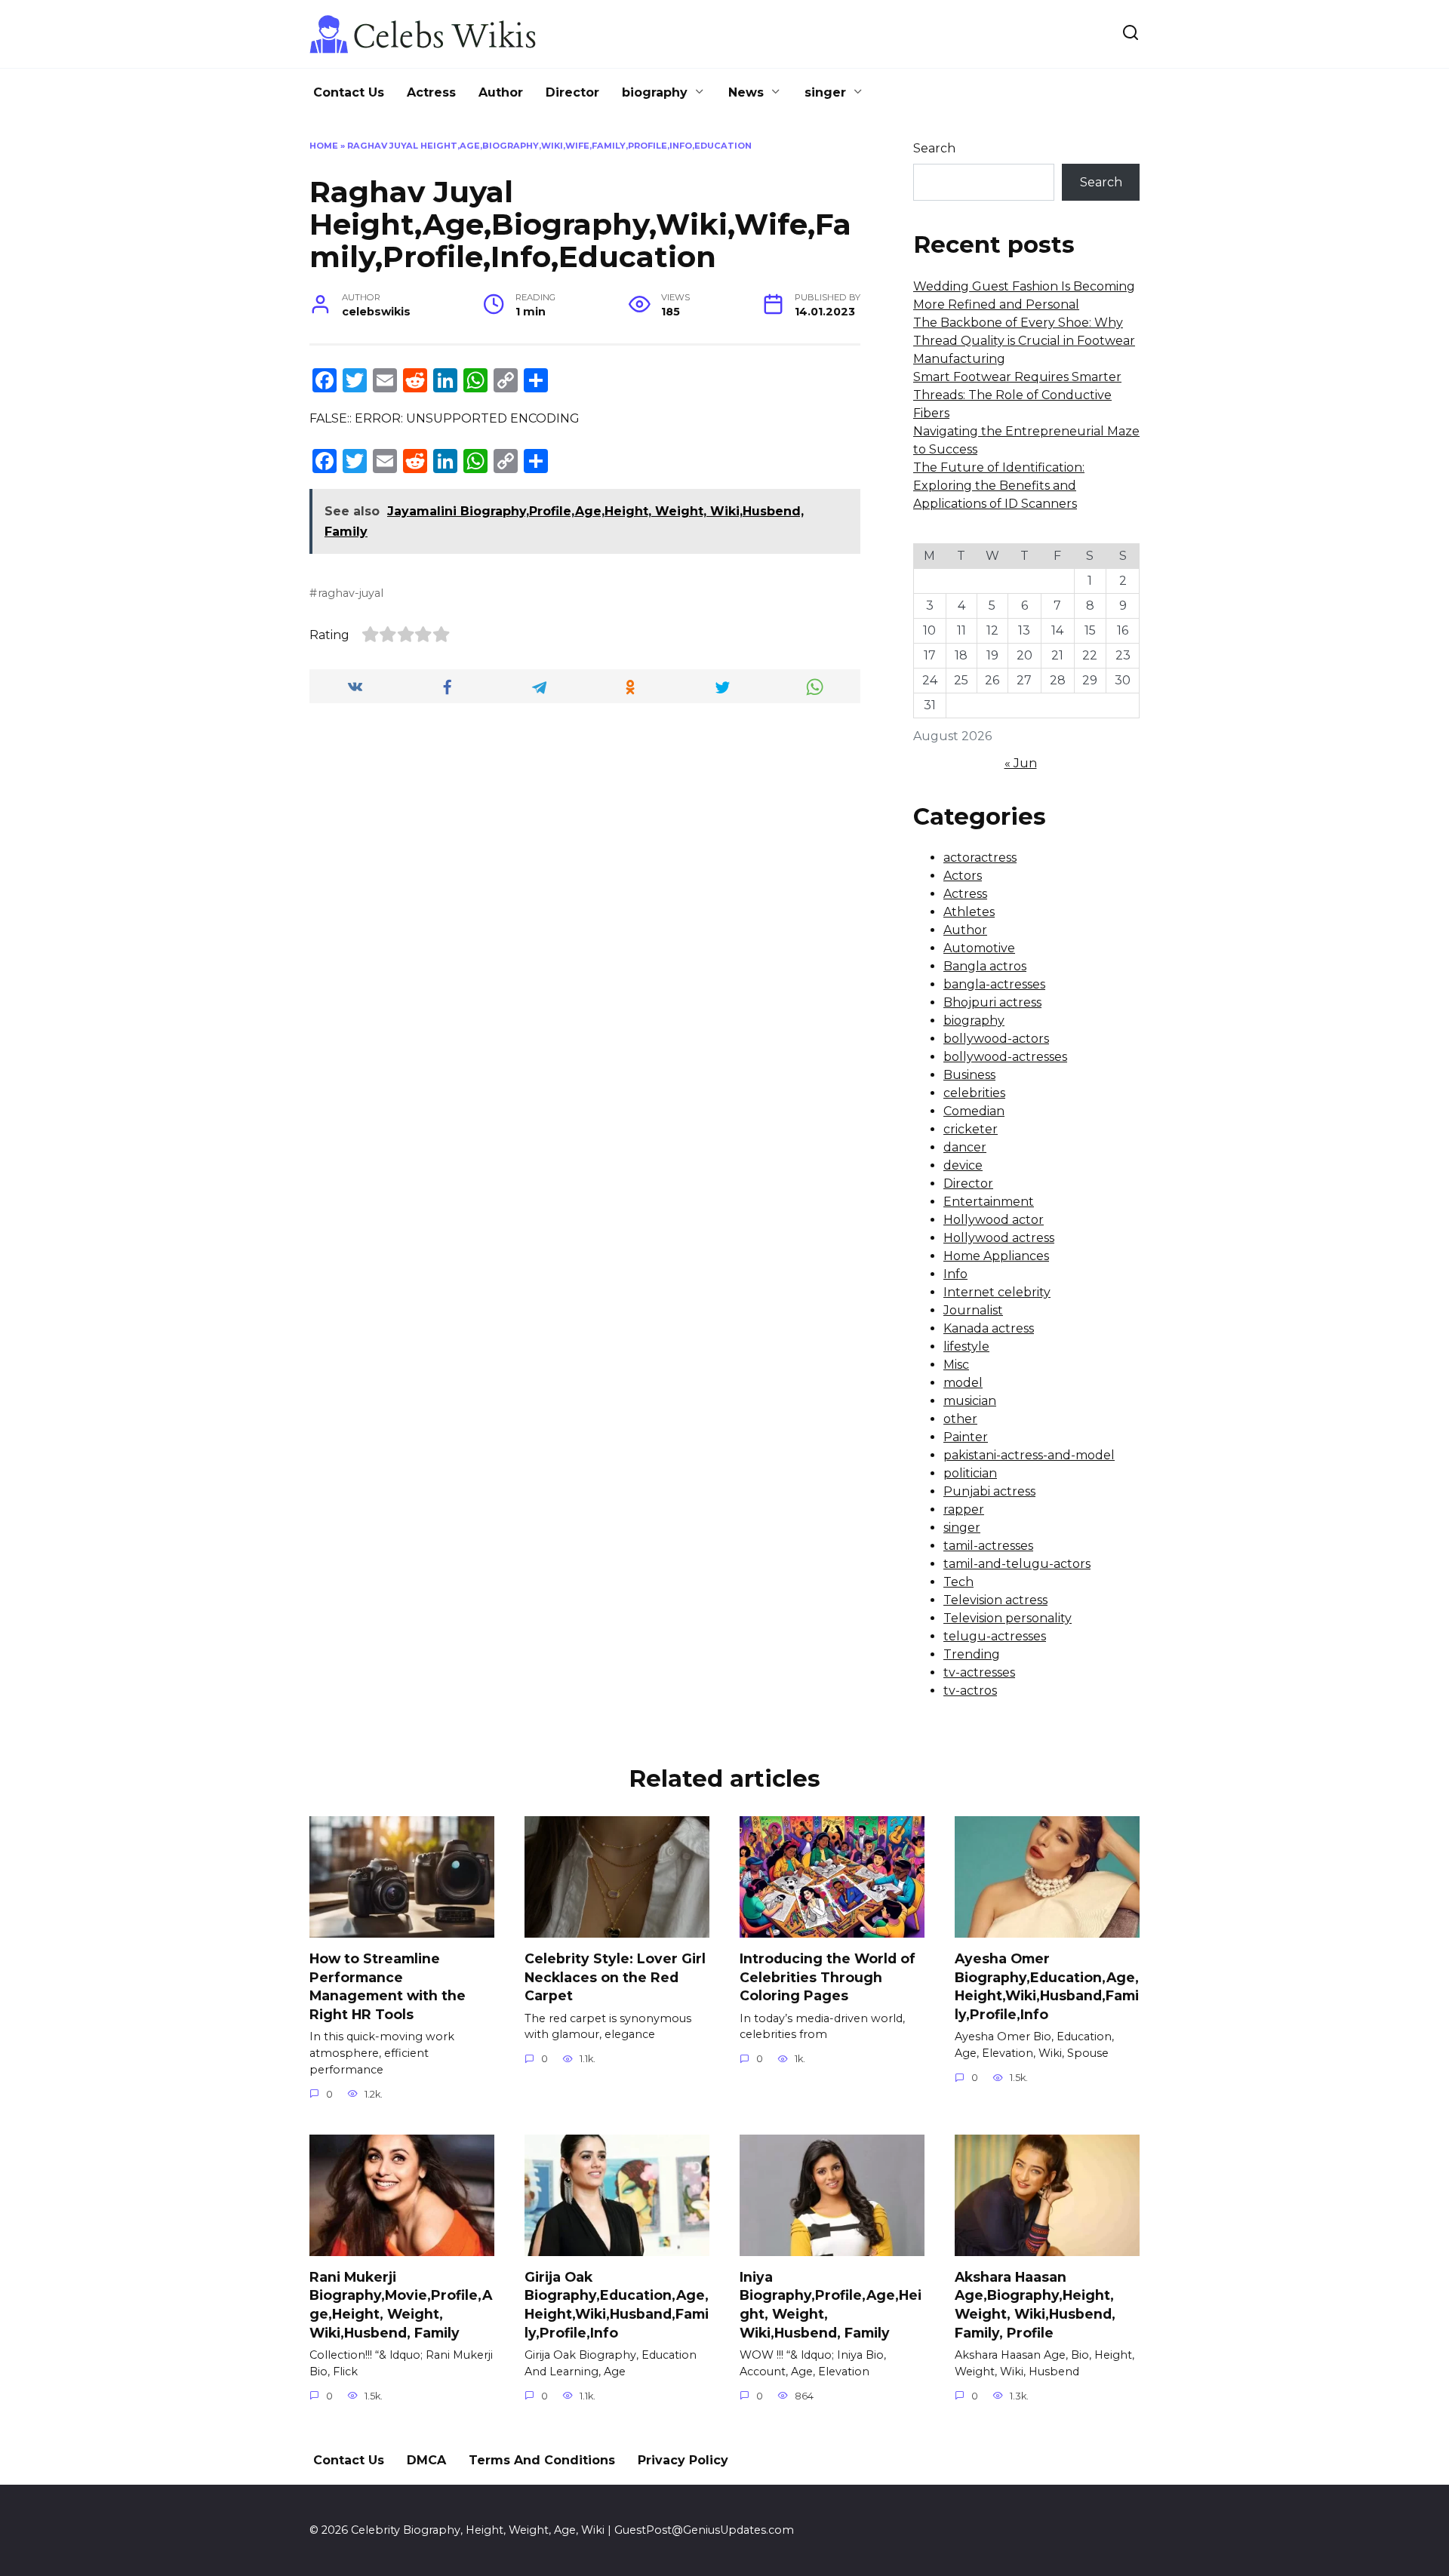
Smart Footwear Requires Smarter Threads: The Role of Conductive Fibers (1017, 395)
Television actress (995, 1600)
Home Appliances (996, 1256)
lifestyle (966, 1346)
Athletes (969, 912)
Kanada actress (989, 1328)
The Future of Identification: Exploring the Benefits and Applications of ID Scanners (999, 486)
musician (970, 1401)
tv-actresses (979, 1672)
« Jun (1021, 763)
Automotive (979, 948)
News (746, 92)
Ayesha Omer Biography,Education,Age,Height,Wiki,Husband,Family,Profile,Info (1047, 1986)
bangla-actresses (994, 984)
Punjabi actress (989, 1491)
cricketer (971, 1129)
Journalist (973, 1310)
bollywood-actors (996, 1039)
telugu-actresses (995, 1636)
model (963, 1383)
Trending (972, 1654)
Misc (956, 1365)
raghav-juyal (351, 593)
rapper (964, 1509)
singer (825, 92)
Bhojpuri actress (992, 1002)
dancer (965, 1147)
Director (572, 92)
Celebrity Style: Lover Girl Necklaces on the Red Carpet (615, 1977)
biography (655, 92)
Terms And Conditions (542, 2460)
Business (969, 1075)
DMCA (426, 2460)
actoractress (980, 858)
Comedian (974, 1111)
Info (955, 1274)
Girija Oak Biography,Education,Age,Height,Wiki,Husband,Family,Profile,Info (617, 2305)
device (963, 1165)
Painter (966, 1437)
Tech (958, 1582)
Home (324, 146)
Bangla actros (985, 966)
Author (501, 92)
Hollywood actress (999, 1238)
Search (934, 148)
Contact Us (349, 92)
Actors (963, 876)
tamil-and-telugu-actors (1017, 1564)
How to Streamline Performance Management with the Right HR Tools (388, 1986)
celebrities (974, 1093)
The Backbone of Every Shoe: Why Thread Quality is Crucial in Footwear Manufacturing (1024, 341)
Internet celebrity (997, 1292)
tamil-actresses (988, 1546)
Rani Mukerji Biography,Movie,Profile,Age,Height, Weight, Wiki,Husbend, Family (401, 2305)
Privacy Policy (683, 2460)
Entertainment (989, 1202)
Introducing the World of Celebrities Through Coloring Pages (828, 1977)
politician (970, 1473)
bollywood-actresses (1005, 1057)
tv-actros (970, 1691)
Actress (431, 92)
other (960, 1419)
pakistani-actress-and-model (1029, 1455)
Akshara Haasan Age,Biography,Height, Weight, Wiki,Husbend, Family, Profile (1035, 2305)
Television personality (1008, 1618)
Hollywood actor (994, 1220)
